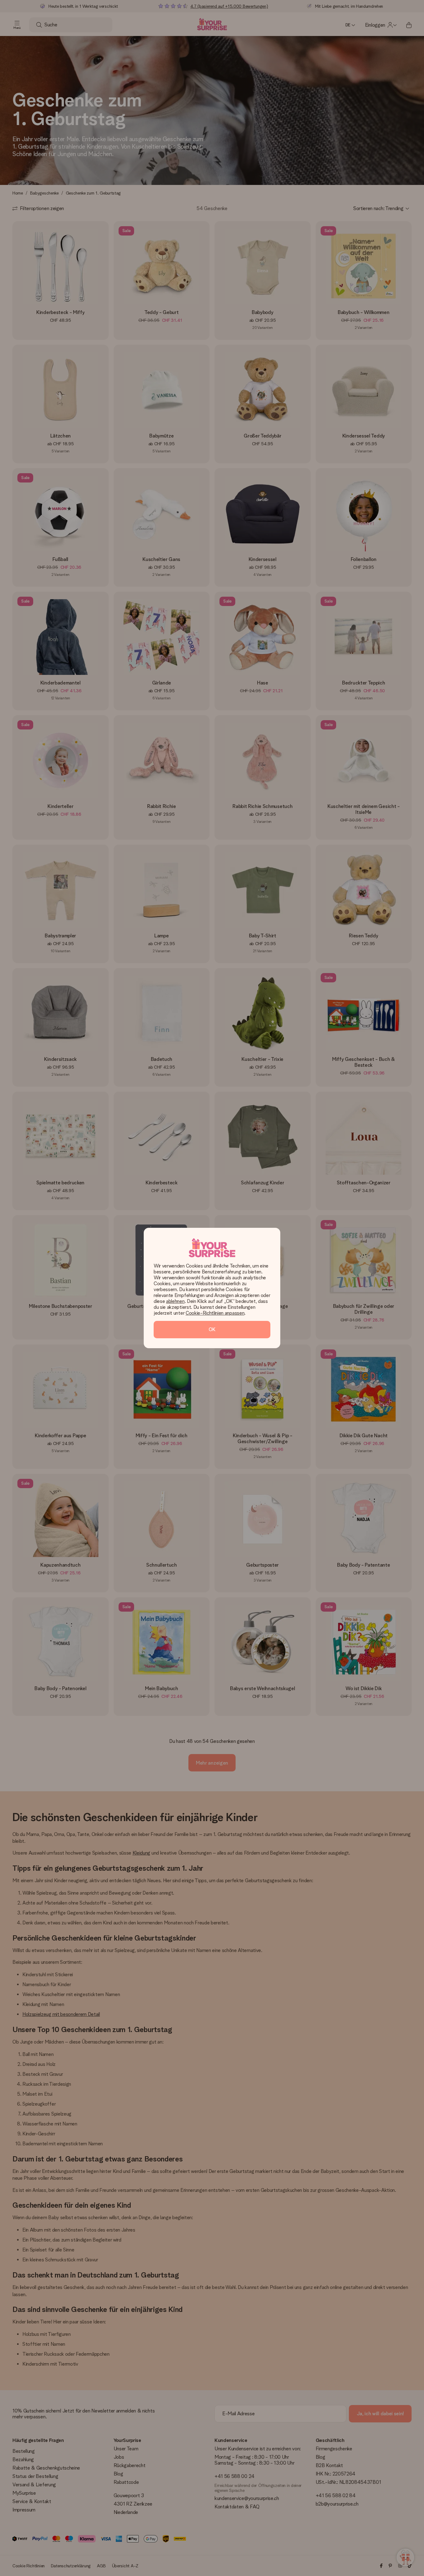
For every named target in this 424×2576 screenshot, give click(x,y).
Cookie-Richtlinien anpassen (215, 1313)
